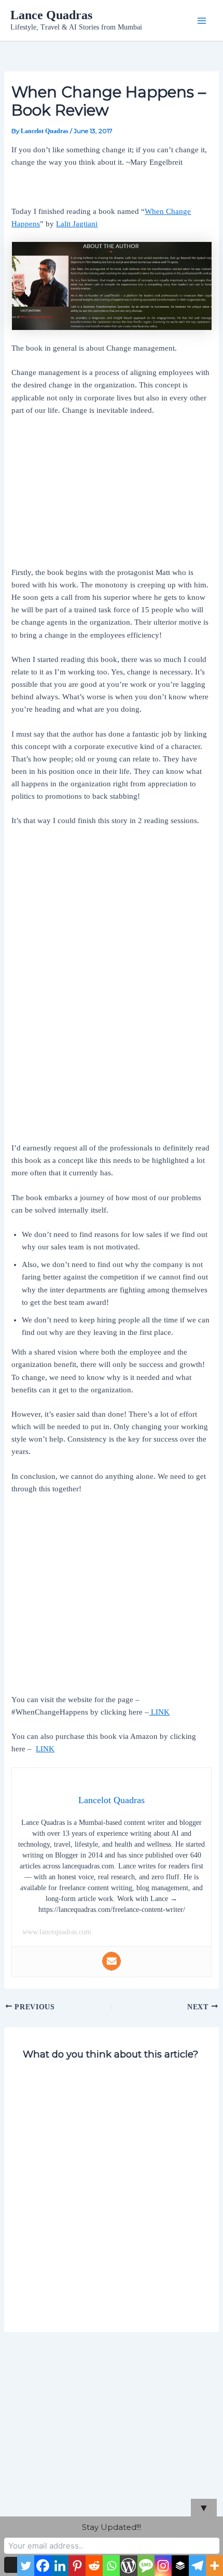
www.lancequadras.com (57, 1932)
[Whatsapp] (111, 2566)
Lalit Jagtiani (77, 224)
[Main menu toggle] (202, 21)
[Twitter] (26, 2566)
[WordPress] (128, 2566)
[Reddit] (94, 2566)
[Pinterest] (77, 2566)
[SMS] (146, 2566)
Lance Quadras (51, 15)
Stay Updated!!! (112, 2527)
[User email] (112, 1961)
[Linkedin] (60, 2566)
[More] (214, 2566)
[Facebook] (43, 2566)
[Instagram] (163, 2566)
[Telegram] (197, 2566)
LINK (159, 1712)
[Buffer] (180, 2566)
